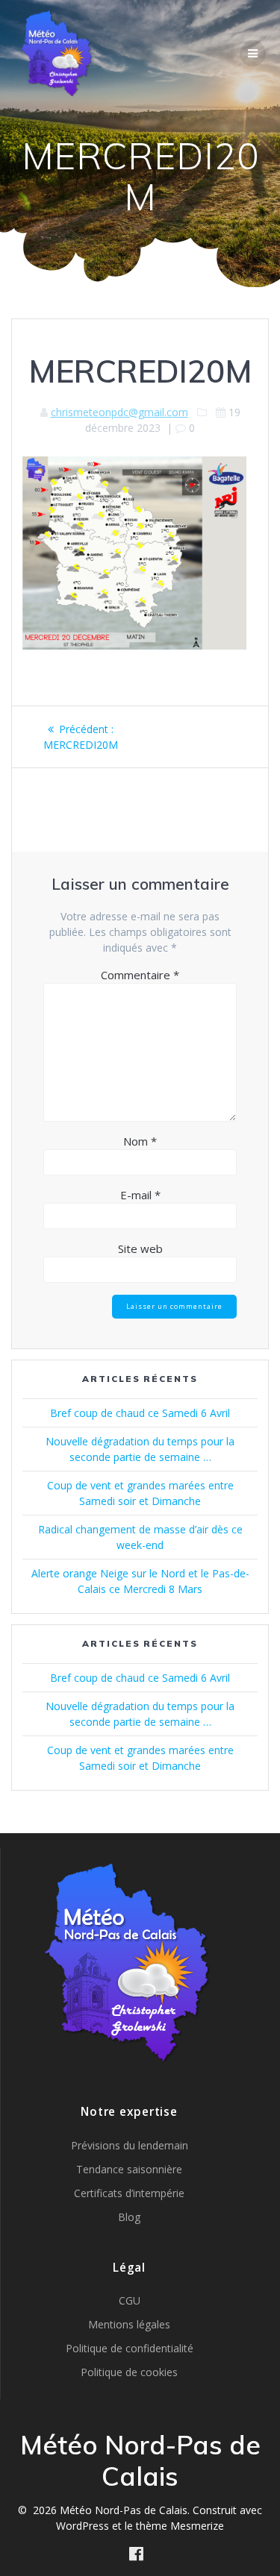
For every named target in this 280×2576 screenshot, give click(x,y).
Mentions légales (129, 2324)
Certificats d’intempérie (129, 2193)
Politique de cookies (129, 2372)
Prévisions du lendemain (130, 2145)
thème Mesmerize (180, 2526)
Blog (129, 2217)
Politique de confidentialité (130, 2348)
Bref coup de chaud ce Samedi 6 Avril (140, 1413)
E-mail (140, 1195)
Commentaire (140, 975)
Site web (140, 1248)
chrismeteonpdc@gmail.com (119, 412)
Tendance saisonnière (129, 2169)
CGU (130, 2300)
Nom (140, 1141)
